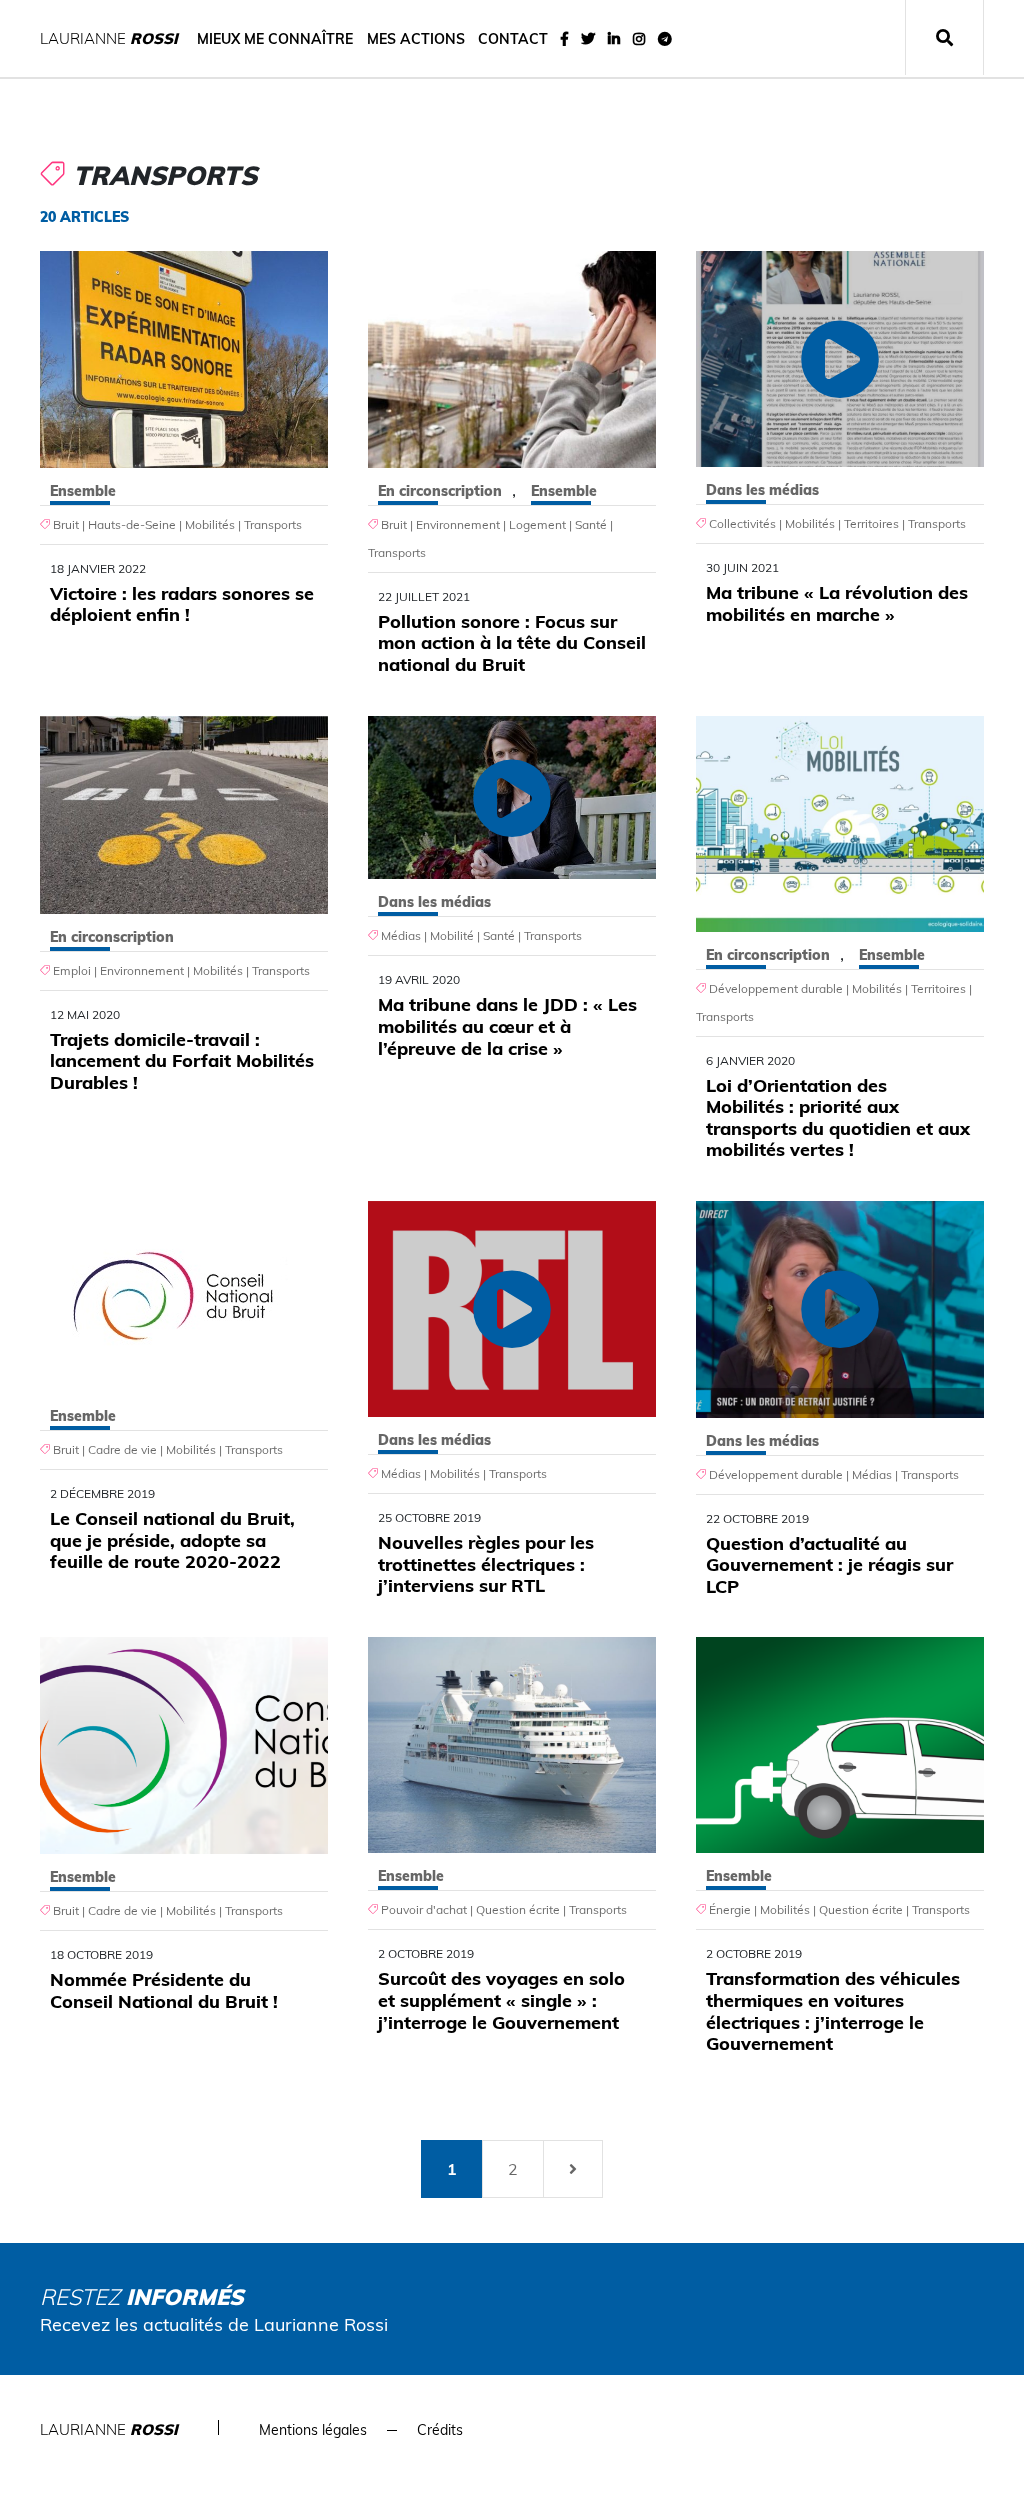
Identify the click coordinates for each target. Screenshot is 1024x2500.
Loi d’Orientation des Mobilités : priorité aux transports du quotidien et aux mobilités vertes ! (838, 1118)
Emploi (72, 970)
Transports (273, 524)
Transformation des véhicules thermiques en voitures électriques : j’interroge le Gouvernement (833, 2011)
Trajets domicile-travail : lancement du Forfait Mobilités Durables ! (182, 1061)
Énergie (730, 1909)
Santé (591, 524)
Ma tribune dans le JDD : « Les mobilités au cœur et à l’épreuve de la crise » (507, 1026)
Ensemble (83, 491)
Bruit (66, 524)
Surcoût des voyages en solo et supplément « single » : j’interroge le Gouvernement (501, 2000)
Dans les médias (762, 490)
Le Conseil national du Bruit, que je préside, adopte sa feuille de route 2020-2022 (172, 1540)
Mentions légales (313, 2430)
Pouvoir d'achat (424, 1909)
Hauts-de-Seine (132, 524)
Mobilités (210, 524)
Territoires (871, 523)
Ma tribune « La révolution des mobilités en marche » (837, 603)
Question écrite (518, 1909)
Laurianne (109, 38)
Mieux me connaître (275, 39)
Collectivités (742, 523)
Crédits (440, 2430)
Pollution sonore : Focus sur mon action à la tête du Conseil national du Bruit (512, 643)
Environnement (458, 524)
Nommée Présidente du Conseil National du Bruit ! (164, 1990)
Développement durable (776, 988)
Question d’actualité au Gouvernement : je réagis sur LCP (829, 1565)
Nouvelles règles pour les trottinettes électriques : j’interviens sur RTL (486, 1564)
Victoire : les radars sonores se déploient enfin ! (182, 604)
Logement (537, 524)
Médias (401, 935)
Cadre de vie (122, 1449)
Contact (513, 39)
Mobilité (452, 935)
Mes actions (416, 39)
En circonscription (440, 491)
